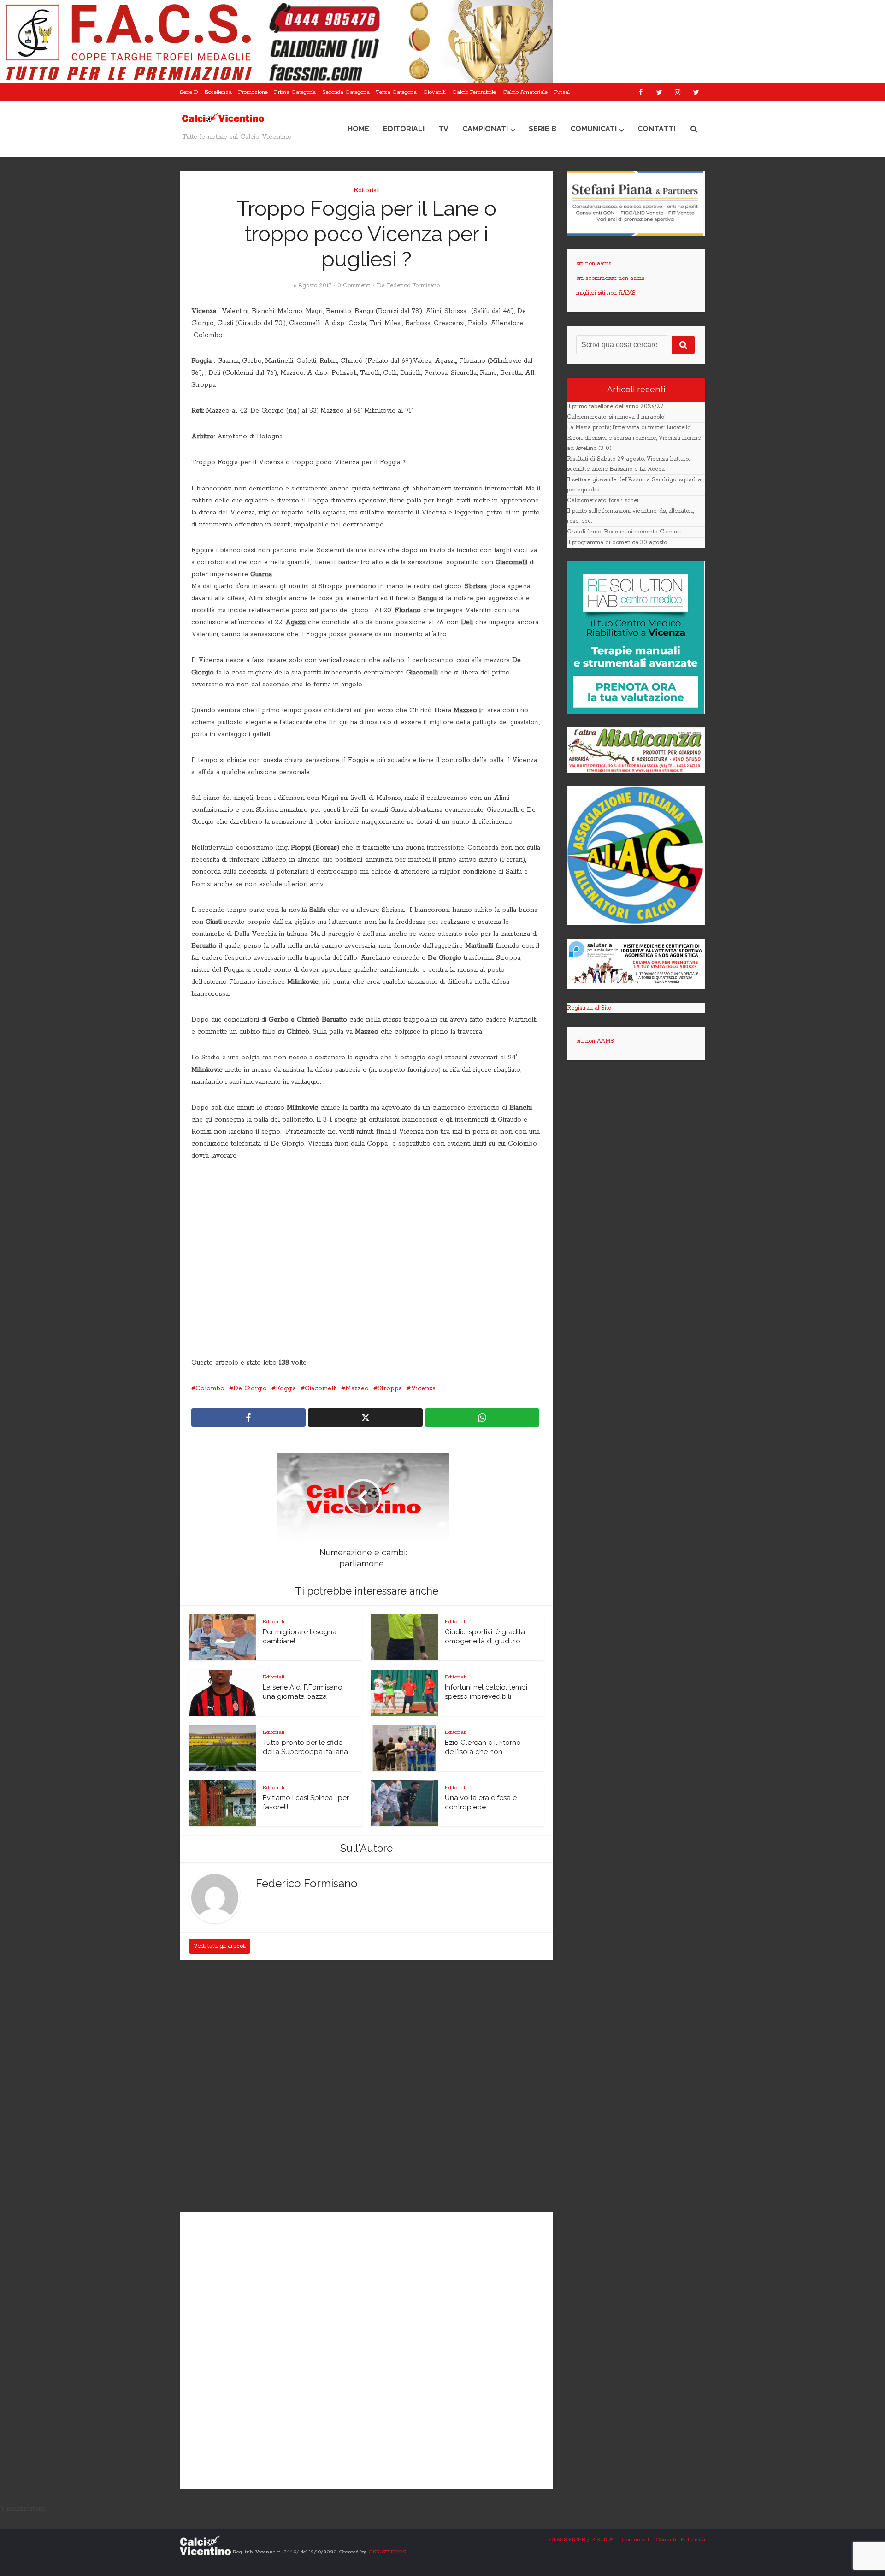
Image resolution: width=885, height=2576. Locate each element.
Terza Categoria (396, 92)
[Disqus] (366, 2087)
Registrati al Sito (589, 1008)
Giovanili (434, 92)
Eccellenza (218, 92)
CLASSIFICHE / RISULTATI (583, 2539)
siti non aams (594, 263)
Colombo (210, 1388)
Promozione (253, 92)
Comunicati (593, 129)
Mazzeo (357, 1388)
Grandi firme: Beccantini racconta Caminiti (624, 532)
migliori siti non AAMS (606, 293)
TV (443, 129)
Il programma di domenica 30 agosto (617, 542)
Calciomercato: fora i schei (603, 500)
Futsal (562, 92)
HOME (358, 129)
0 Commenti (354, 286)
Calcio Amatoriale (525, 92)
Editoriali (404, 129)
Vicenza (423, 1388)
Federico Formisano (413, 286)
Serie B (543, 129)
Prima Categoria (295, 92)
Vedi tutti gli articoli (220, 1946)
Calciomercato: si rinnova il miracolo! (616, 417)
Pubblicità (693, 2539)
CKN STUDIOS (387, 2552)
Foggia (286, 1388)
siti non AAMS (595, 1041)
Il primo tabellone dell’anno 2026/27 (615, 406)
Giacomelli (321, 1388)
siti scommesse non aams (610, 278)
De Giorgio (250, 1388)
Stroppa (390, 1388)
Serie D (189, 92)
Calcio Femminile (474, 92)
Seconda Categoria (346, 92)
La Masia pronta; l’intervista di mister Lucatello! (629, 428)
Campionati (485, 129)
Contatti (656, 129)
